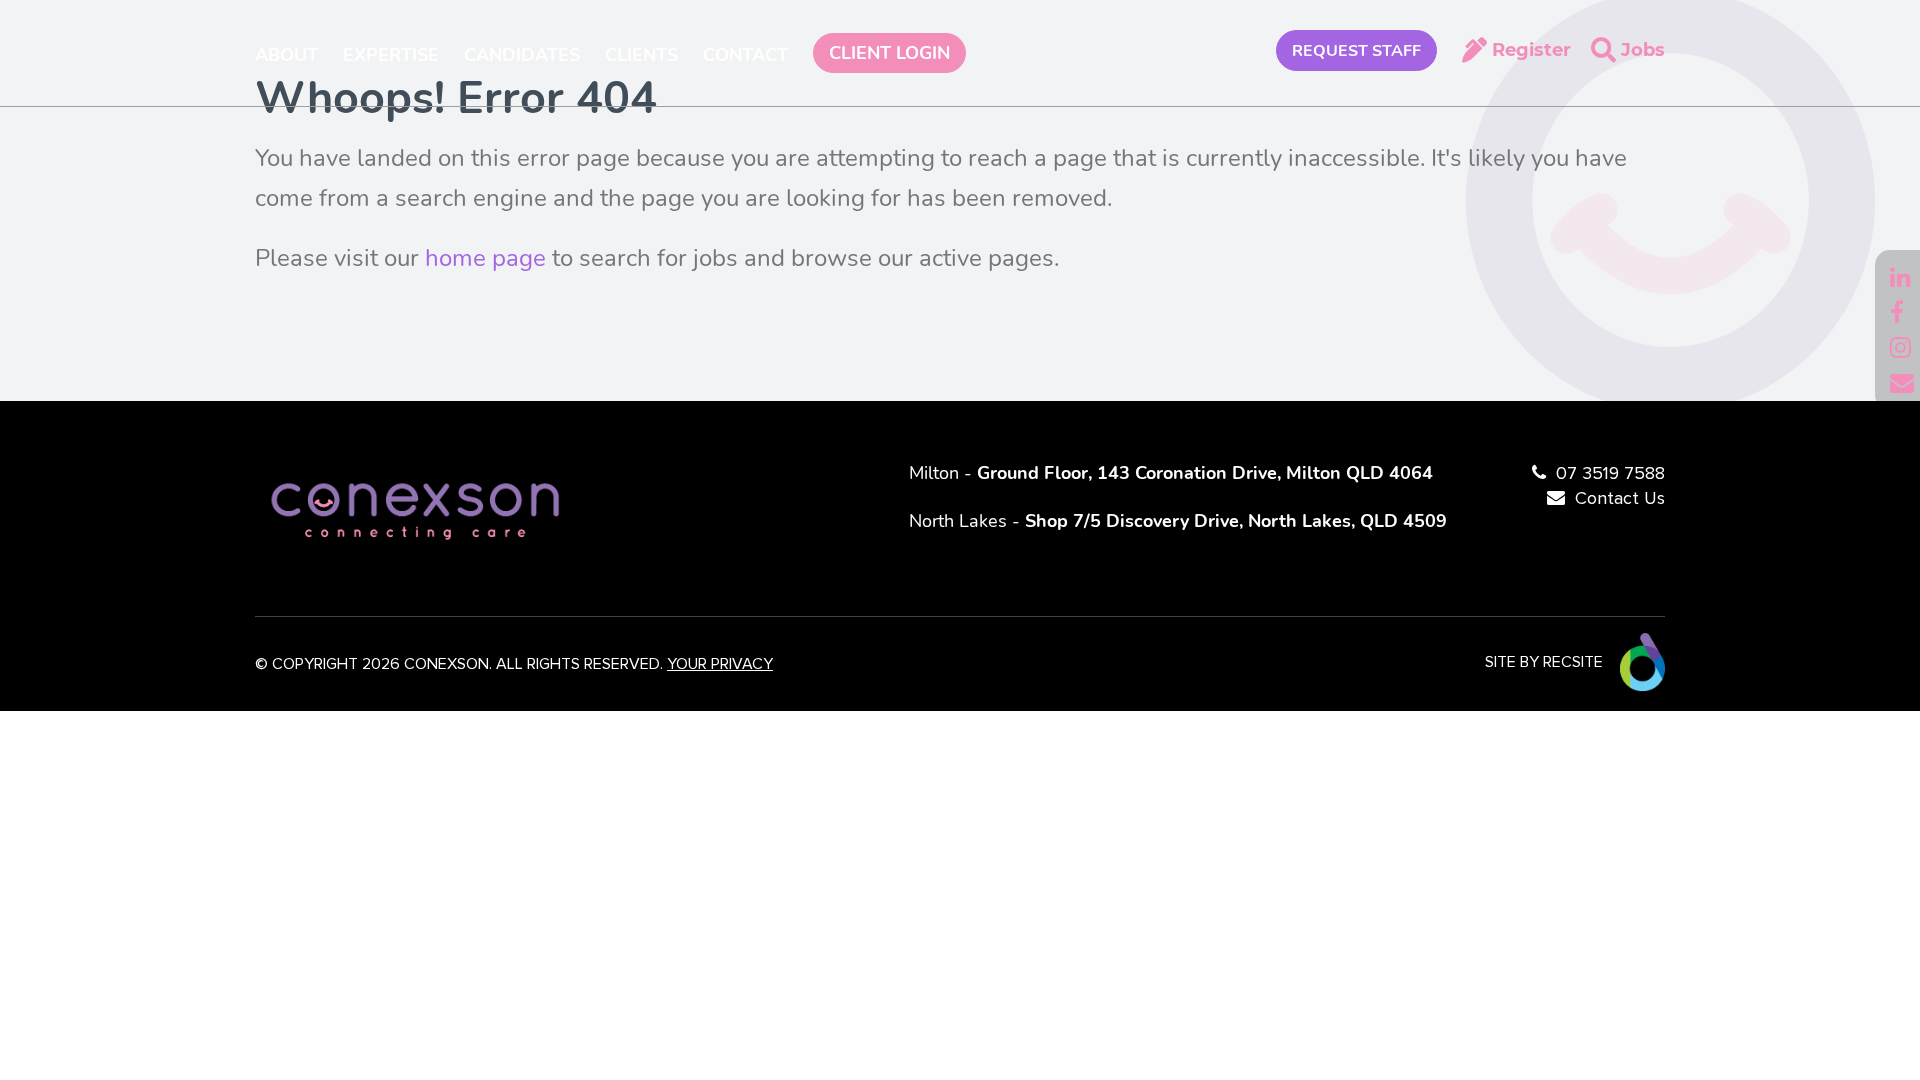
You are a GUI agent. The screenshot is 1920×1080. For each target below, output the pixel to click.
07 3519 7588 (1610, 474)
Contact (745, 55)
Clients (641, 55)
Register (1531, 50)
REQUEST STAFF (1356, 51)
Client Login (889, 53)
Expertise (391, 55)
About (286, 55)
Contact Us (1620, 499)
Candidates (522, 55)
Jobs (1643, 50)
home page (485, 258)
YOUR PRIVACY (720, 664)
